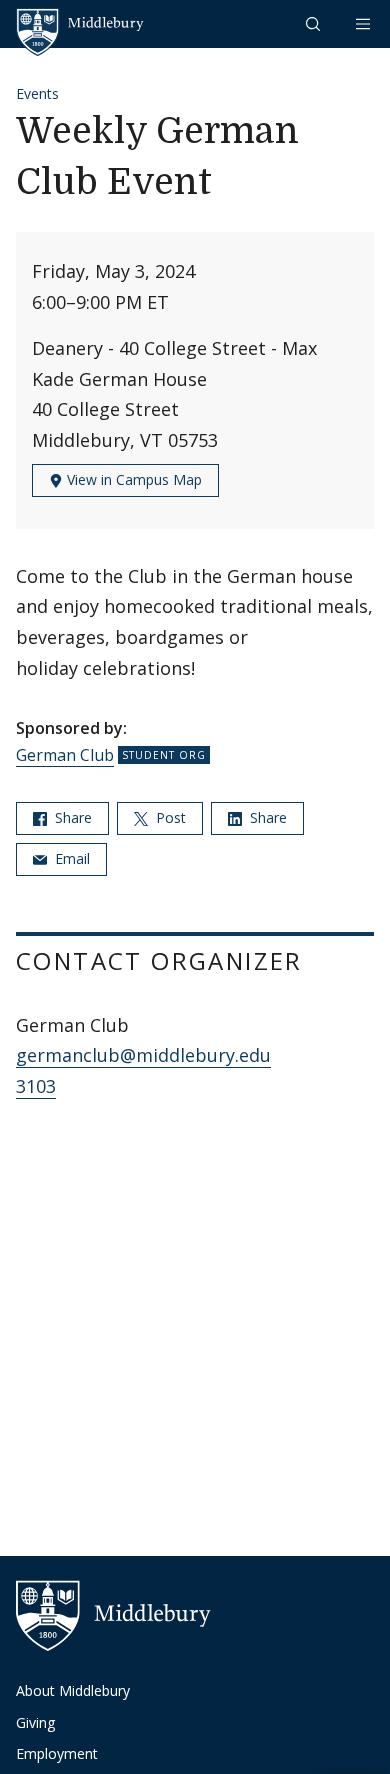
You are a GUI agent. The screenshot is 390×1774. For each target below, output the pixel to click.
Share (71, 817)
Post (169, 817)
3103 (36, 1086)
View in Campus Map (132, 479)
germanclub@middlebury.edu (143, 1055)
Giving (35, 1722)
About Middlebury (73, 1690)
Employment (57, 1753)
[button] (315, 23)
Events (37, 93)
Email (70, 858)
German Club (65, 755)
